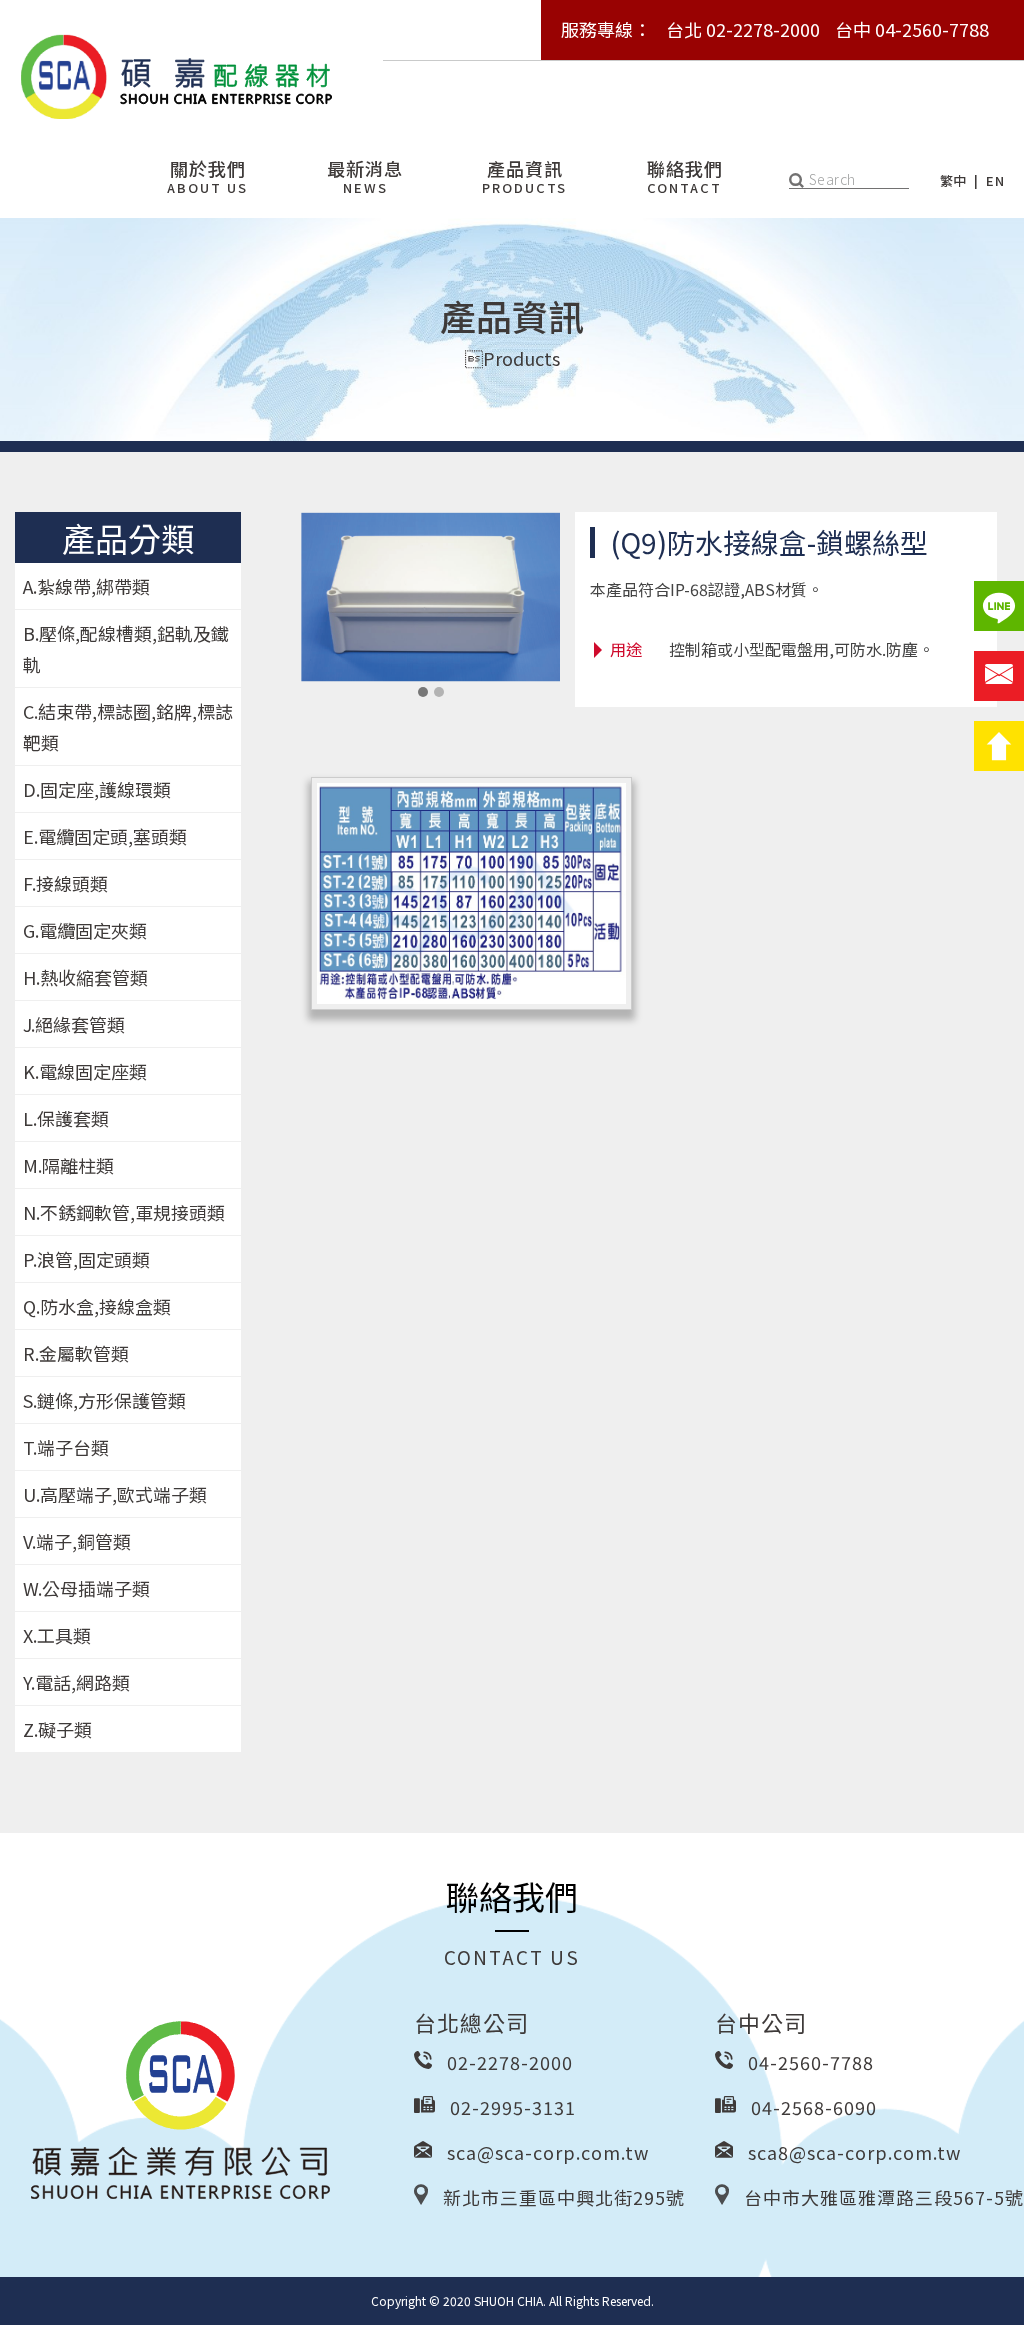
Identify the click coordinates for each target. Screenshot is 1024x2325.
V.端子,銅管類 (77, 1541)
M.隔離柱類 (68, 1165)
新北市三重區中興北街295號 (564, 2197)
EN (995, 180)
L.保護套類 (66, 1118)
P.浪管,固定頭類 (86, 1259)
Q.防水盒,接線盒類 (97, 1306)
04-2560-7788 (811, 2062)
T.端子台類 (66, 1447)
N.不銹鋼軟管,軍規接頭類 (124, 1212)
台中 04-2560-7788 (912, 29)
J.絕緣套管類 (74, 1024)
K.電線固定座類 (85, 1071)
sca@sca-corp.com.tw (548, 2152)
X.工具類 (57, 1635)
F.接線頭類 (65, 883)
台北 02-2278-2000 (743, 29)
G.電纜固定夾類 (85, 930)
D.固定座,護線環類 (97, 789)
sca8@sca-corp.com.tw (854, 2152)
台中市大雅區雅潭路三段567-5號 (884, 2197)
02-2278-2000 (510, 2062)
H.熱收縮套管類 (85, 977)
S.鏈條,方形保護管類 (104, 1400)
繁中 (953, 180)
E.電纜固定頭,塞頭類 (105, 836)
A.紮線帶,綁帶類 (86, 586)
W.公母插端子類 (86, 1588)
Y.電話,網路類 (76, 1682)
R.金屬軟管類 (76, 1353)
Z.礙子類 (57, 1729)
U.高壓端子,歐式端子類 (115, 1494)
